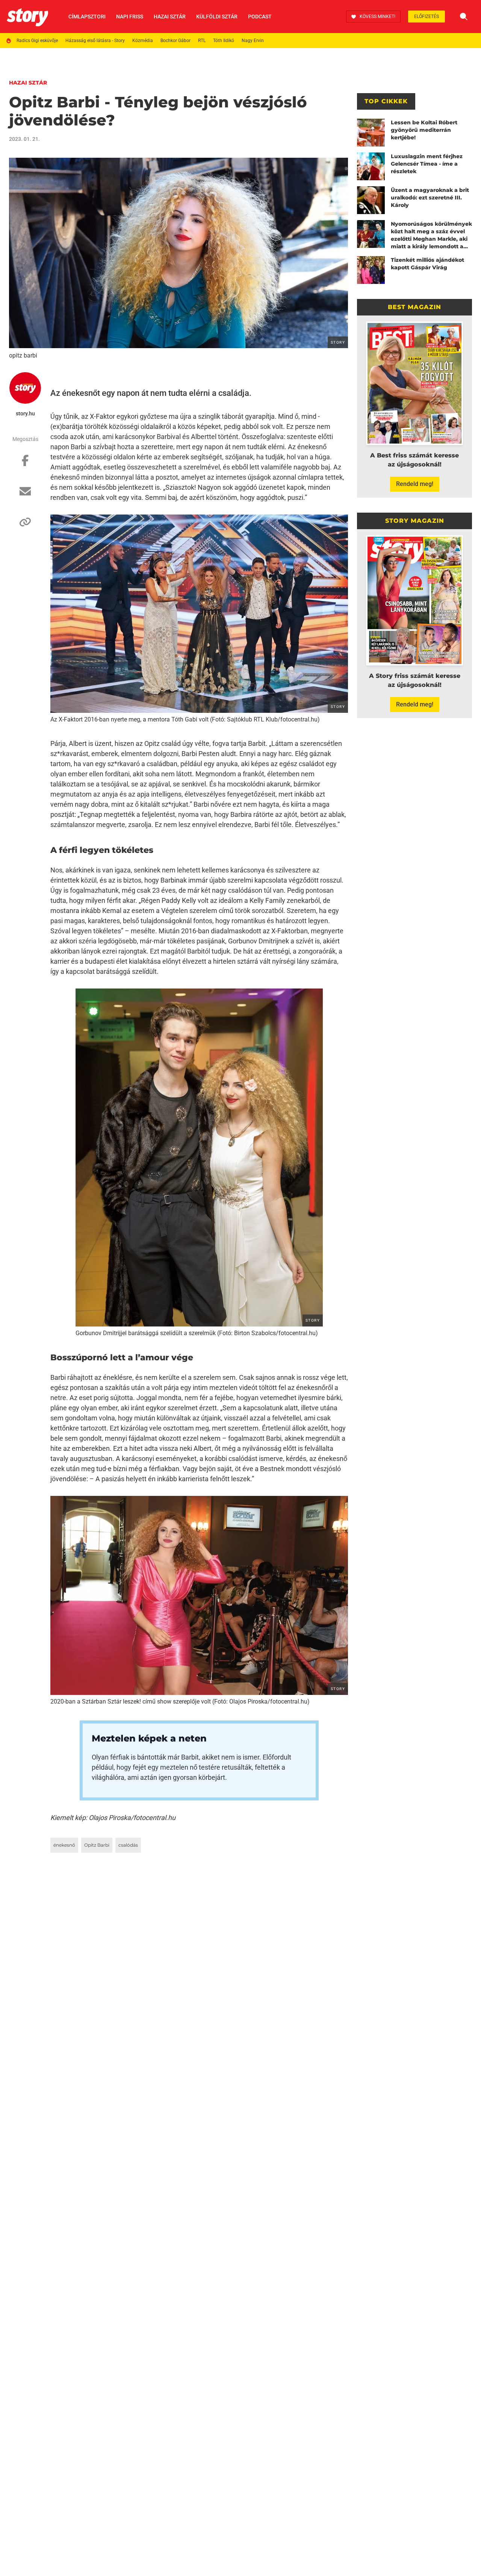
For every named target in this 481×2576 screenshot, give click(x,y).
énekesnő (64, 1845)
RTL (202, 41)
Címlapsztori (87, 17)
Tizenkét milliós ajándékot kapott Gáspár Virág (427, 264)
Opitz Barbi (97, 1845)
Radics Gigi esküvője (37, 41)
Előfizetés (427, 17)
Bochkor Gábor (175, 41)
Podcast (260, 17)
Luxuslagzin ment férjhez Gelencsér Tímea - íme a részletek (427, 164)
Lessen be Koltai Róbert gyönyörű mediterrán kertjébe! (424, 130)
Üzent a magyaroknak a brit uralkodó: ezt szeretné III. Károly (430, 198)
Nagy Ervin (253, 41)
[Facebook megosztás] (25, 464)
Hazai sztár (170, 17)
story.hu (25, 413)
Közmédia (143, 41)
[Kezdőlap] (27, 17)
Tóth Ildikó (224, 41)
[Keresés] (464, 17)
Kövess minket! (377, 17)
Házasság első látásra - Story (95, 41)
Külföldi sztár (217, 17)
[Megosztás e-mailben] (25, 495)
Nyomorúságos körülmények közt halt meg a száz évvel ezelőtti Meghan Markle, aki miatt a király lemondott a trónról (431, 235)
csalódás (128, 1845)
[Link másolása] (25, 526)
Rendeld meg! (415, 484)
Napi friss (130, 17)
